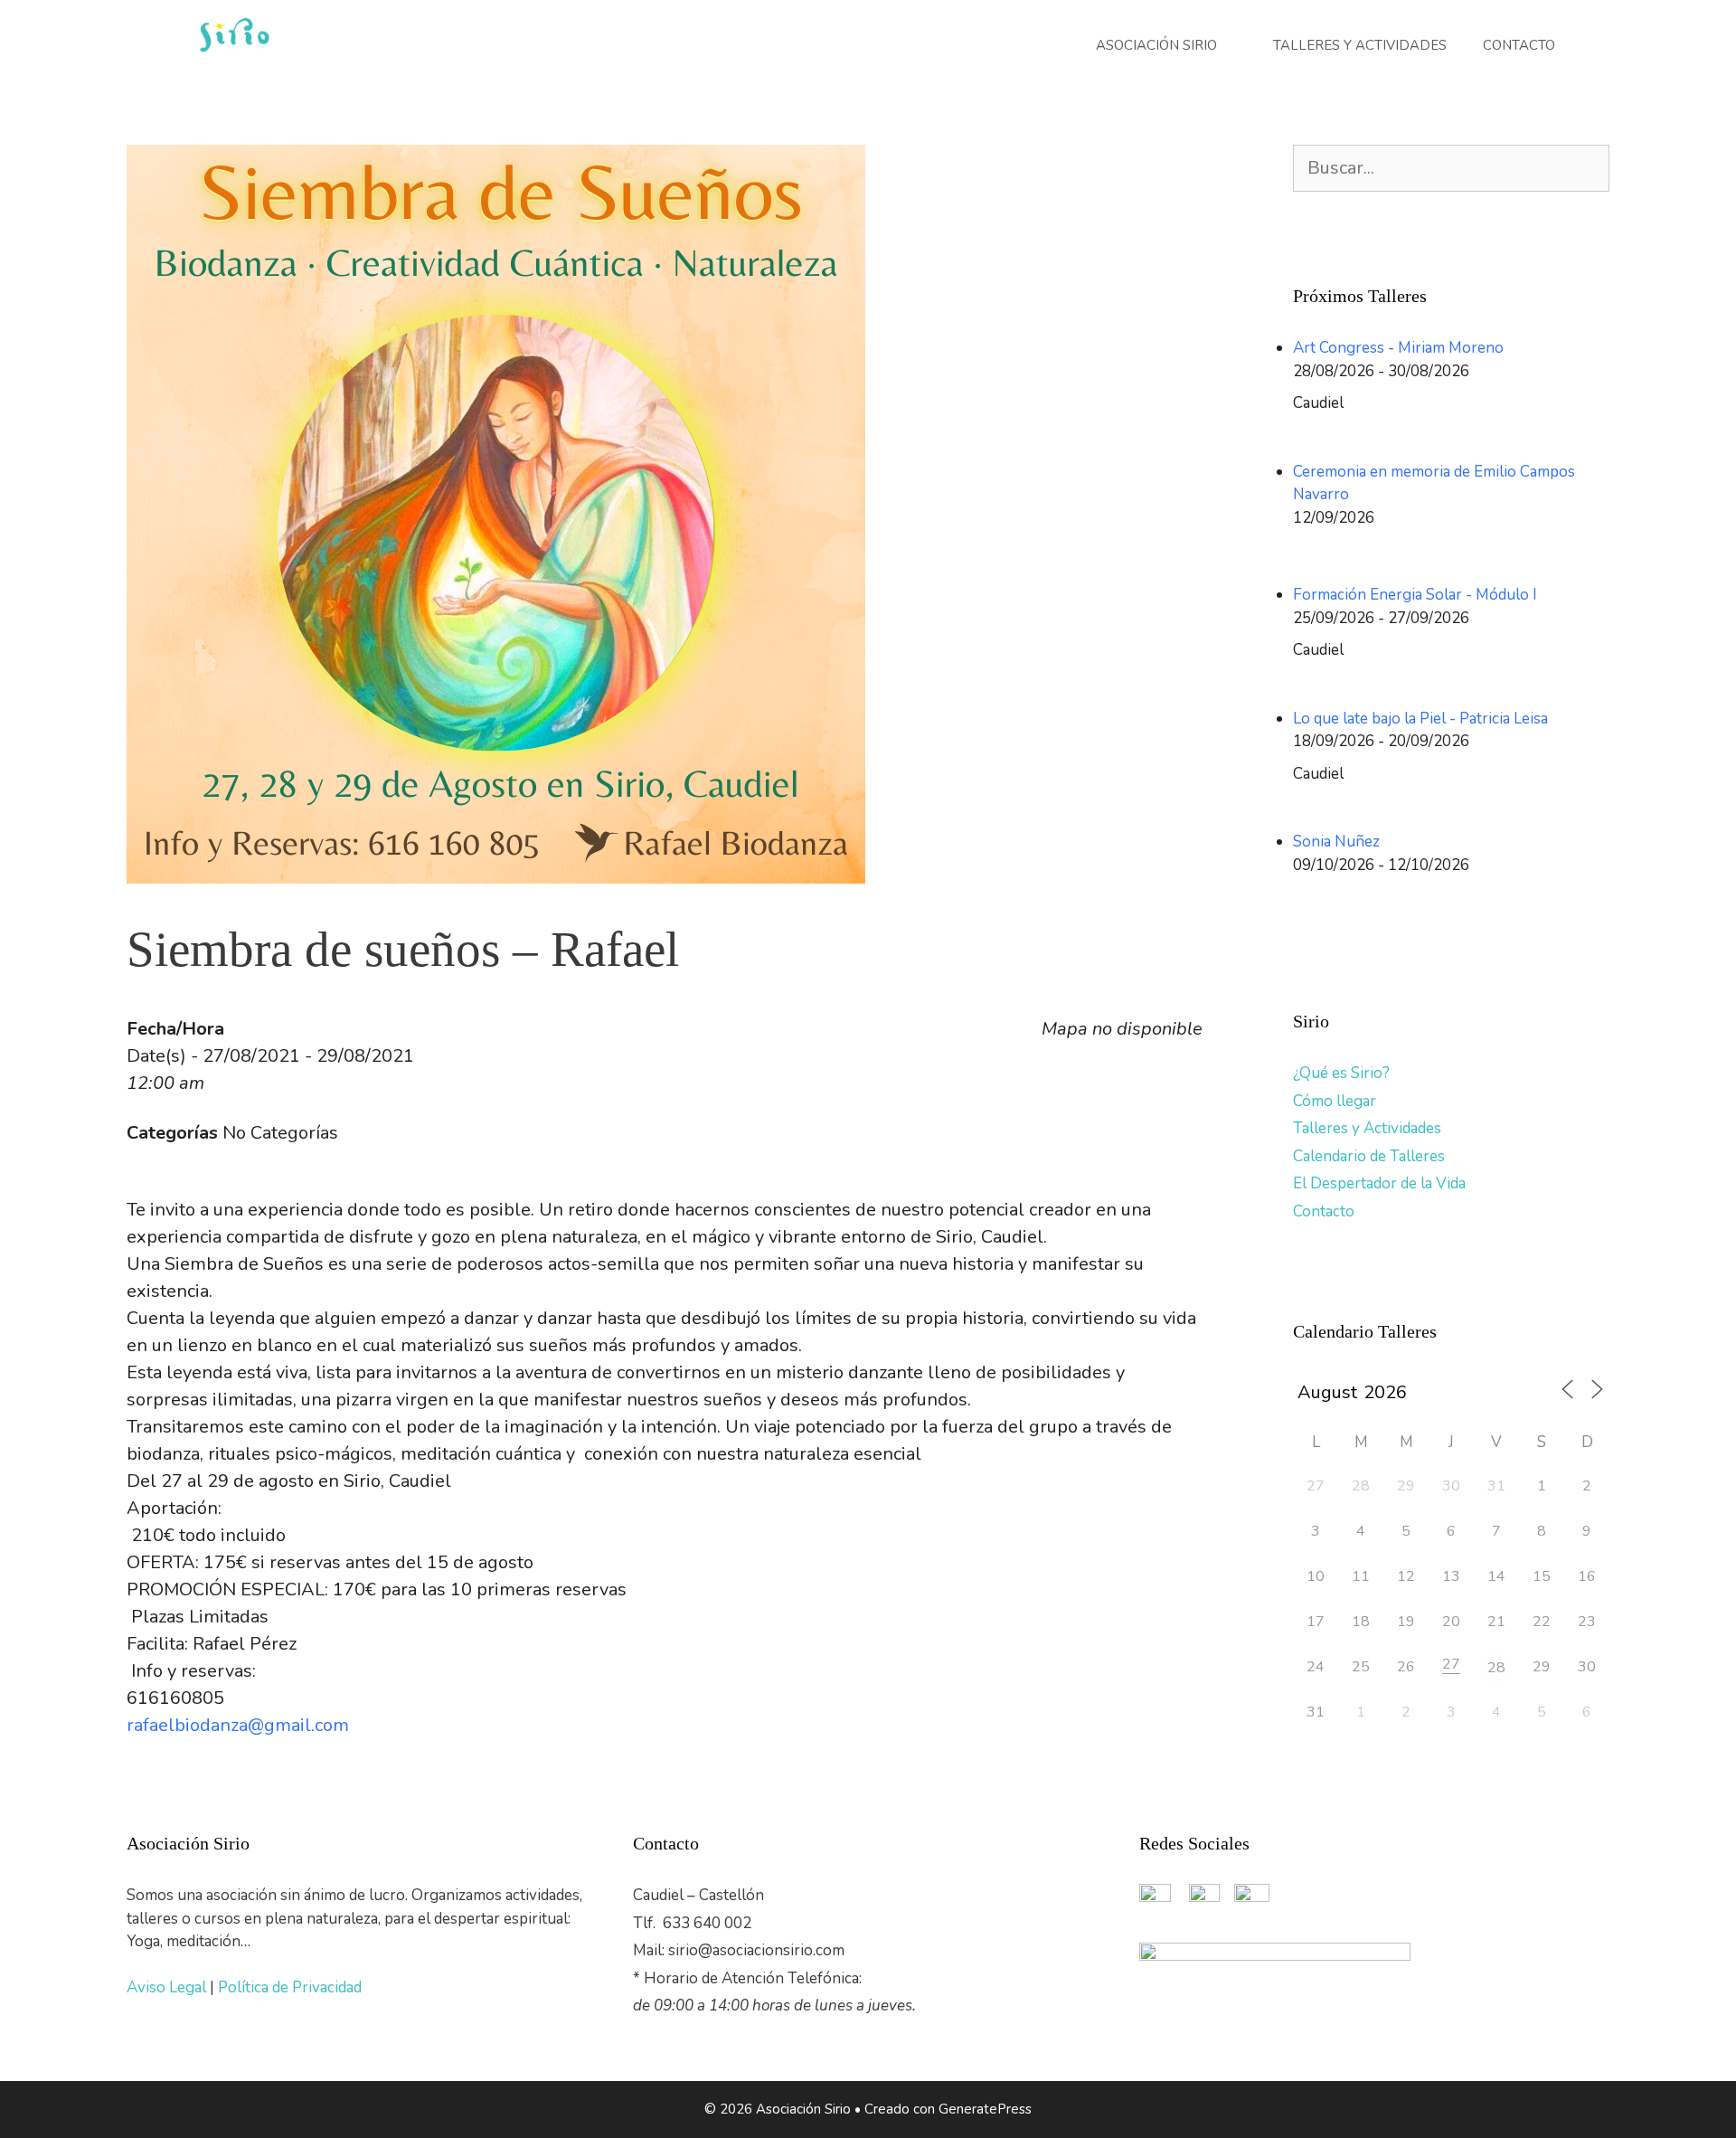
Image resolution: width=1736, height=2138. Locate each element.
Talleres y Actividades (1367, 1128)
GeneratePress (985, 2109)
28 (1496, 1668)
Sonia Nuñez (1336, 842)
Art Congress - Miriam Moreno (1398, 348)
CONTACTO (1519, 45)
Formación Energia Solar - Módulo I (1415, 595)
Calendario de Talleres (1369, 1156)
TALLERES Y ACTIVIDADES (1360, 45)
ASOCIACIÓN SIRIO (1156, 45)
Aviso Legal (168, 1987)
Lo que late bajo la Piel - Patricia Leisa (1420, 719)
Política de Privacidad (290, 1987)
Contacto (1324, 1211)
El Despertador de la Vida (1379, 1183)
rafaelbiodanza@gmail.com (238, 1725)
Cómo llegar (1335, 1101)
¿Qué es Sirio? (1341, 1073)
